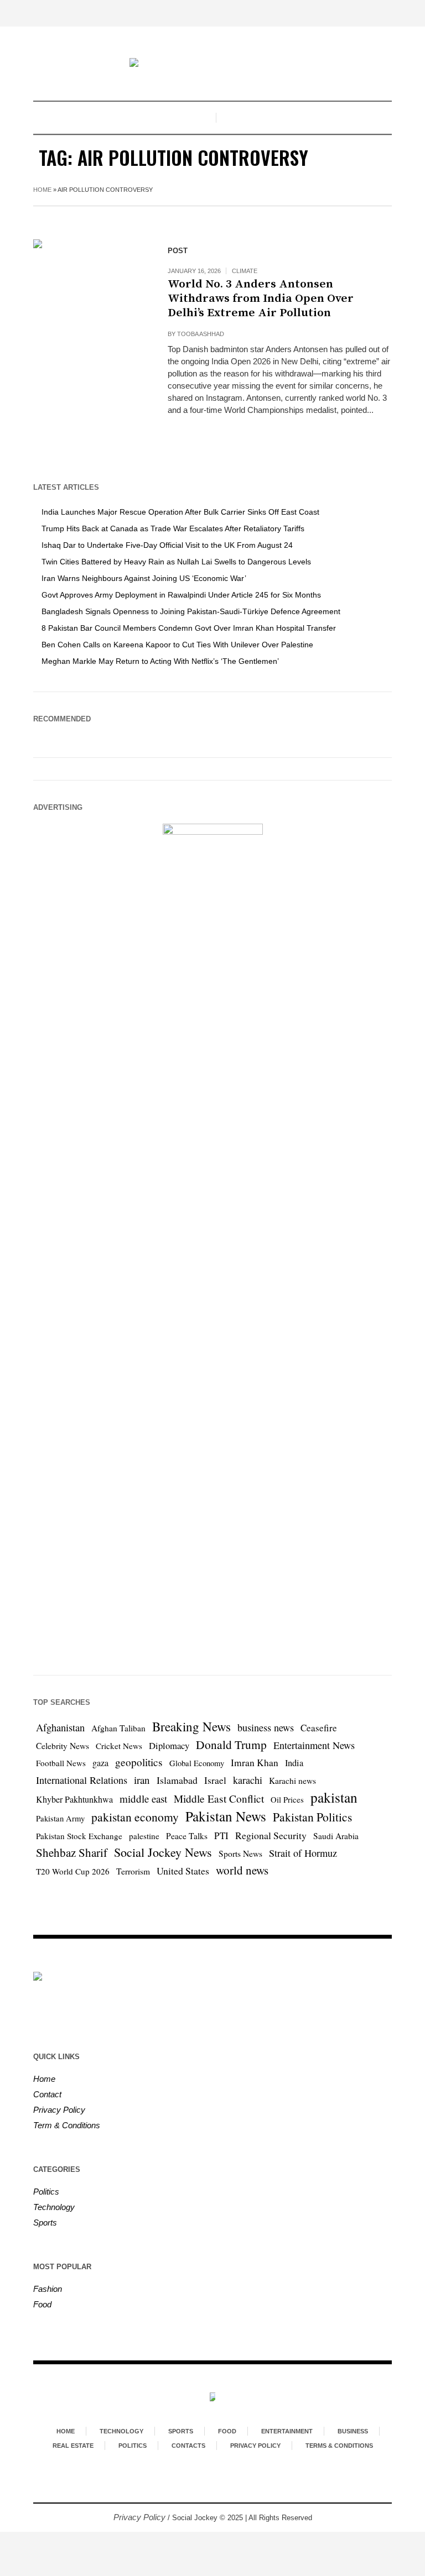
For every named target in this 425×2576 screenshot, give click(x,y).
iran (142, 1780)
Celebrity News (63, 1746)
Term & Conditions (67, 2125)
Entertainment (287, 2431)
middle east (143, 1799)
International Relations (82, 1780)
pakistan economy (135, 1817)
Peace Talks (187, 1836)
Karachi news (292, 1781)
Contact (47, 2094)
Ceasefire (319, 1728)
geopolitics (139, 1762)
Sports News (240, 1854)
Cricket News (119, 1746)
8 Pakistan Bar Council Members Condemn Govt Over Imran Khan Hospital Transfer (189, 628)
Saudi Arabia (336, 1836)
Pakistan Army (60, 1818)
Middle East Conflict (219, 1799)
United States (183, 1871)
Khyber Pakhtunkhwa (74, 1799)
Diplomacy (169, 1745)
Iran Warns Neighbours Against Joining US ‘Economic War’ (144, 578)
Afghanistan (60, 1727)
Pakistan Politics (312, 1817)
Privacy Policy (59, 2110)
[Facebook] (182, 2484)
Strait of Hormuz (303, 1853)
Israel (215, 1780)
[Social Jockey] (212, 64)
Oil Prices (287, 1800)
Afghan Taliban (118, 1728)
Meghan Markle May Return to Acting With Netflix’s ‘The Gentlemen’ (160, 661)
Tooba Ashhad (201, 334)
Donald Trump (231, 1744)
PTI (221, 1836)
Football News (61, 1763)
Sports (45, 2222)
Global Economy (197, 1763)
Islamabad (177, 1780)
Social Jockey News (163, 1852)
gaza (100, 1763)
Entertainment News (314, 1745)
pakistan (334, 1797)
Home (42, 190)
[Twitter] (241, 2484)
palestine (144, 1836)
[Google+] (201, 2484)
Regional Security (271, 1835)
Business (353, 2431)
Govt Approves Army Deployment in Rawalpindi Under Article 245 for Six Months (181, 595)
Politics (46, 2192)
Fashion (48, 2289)
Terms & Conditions (339, 2446)
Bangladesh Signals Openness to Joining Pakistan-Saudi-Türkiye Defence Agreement (191, 611)
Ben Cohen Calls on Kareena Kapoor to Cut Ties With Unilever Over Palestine (177, 645)
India (294, 1763)
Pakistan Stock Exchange (79, 1836)
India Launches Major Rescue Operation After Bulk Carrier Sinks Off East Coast (180, 512)
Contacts (188, 2446)
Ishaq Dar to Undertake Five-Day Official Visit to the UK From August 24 (167, 545)
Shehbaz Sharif (72, 1852)
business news (266, 1727)
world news (242, 1870)
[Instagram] (221, 2484)
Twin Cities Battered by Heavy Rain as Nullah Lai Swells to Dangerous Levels (176, 562)
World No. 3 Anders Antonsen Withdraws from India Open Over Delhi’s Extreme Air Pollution (261, 299)
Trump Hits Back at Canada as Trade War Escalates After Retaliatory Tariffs (173, 528)
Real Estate (73, 2446)
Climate (245, 271)
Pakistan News (226, 1816)
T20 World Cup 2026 (73, 1871)
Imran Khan (255, 1763)
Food (42, 2304)
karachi (248, 1780)
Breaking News (191, 1727)
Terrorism (133, 1871)
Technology (54, 2207)
